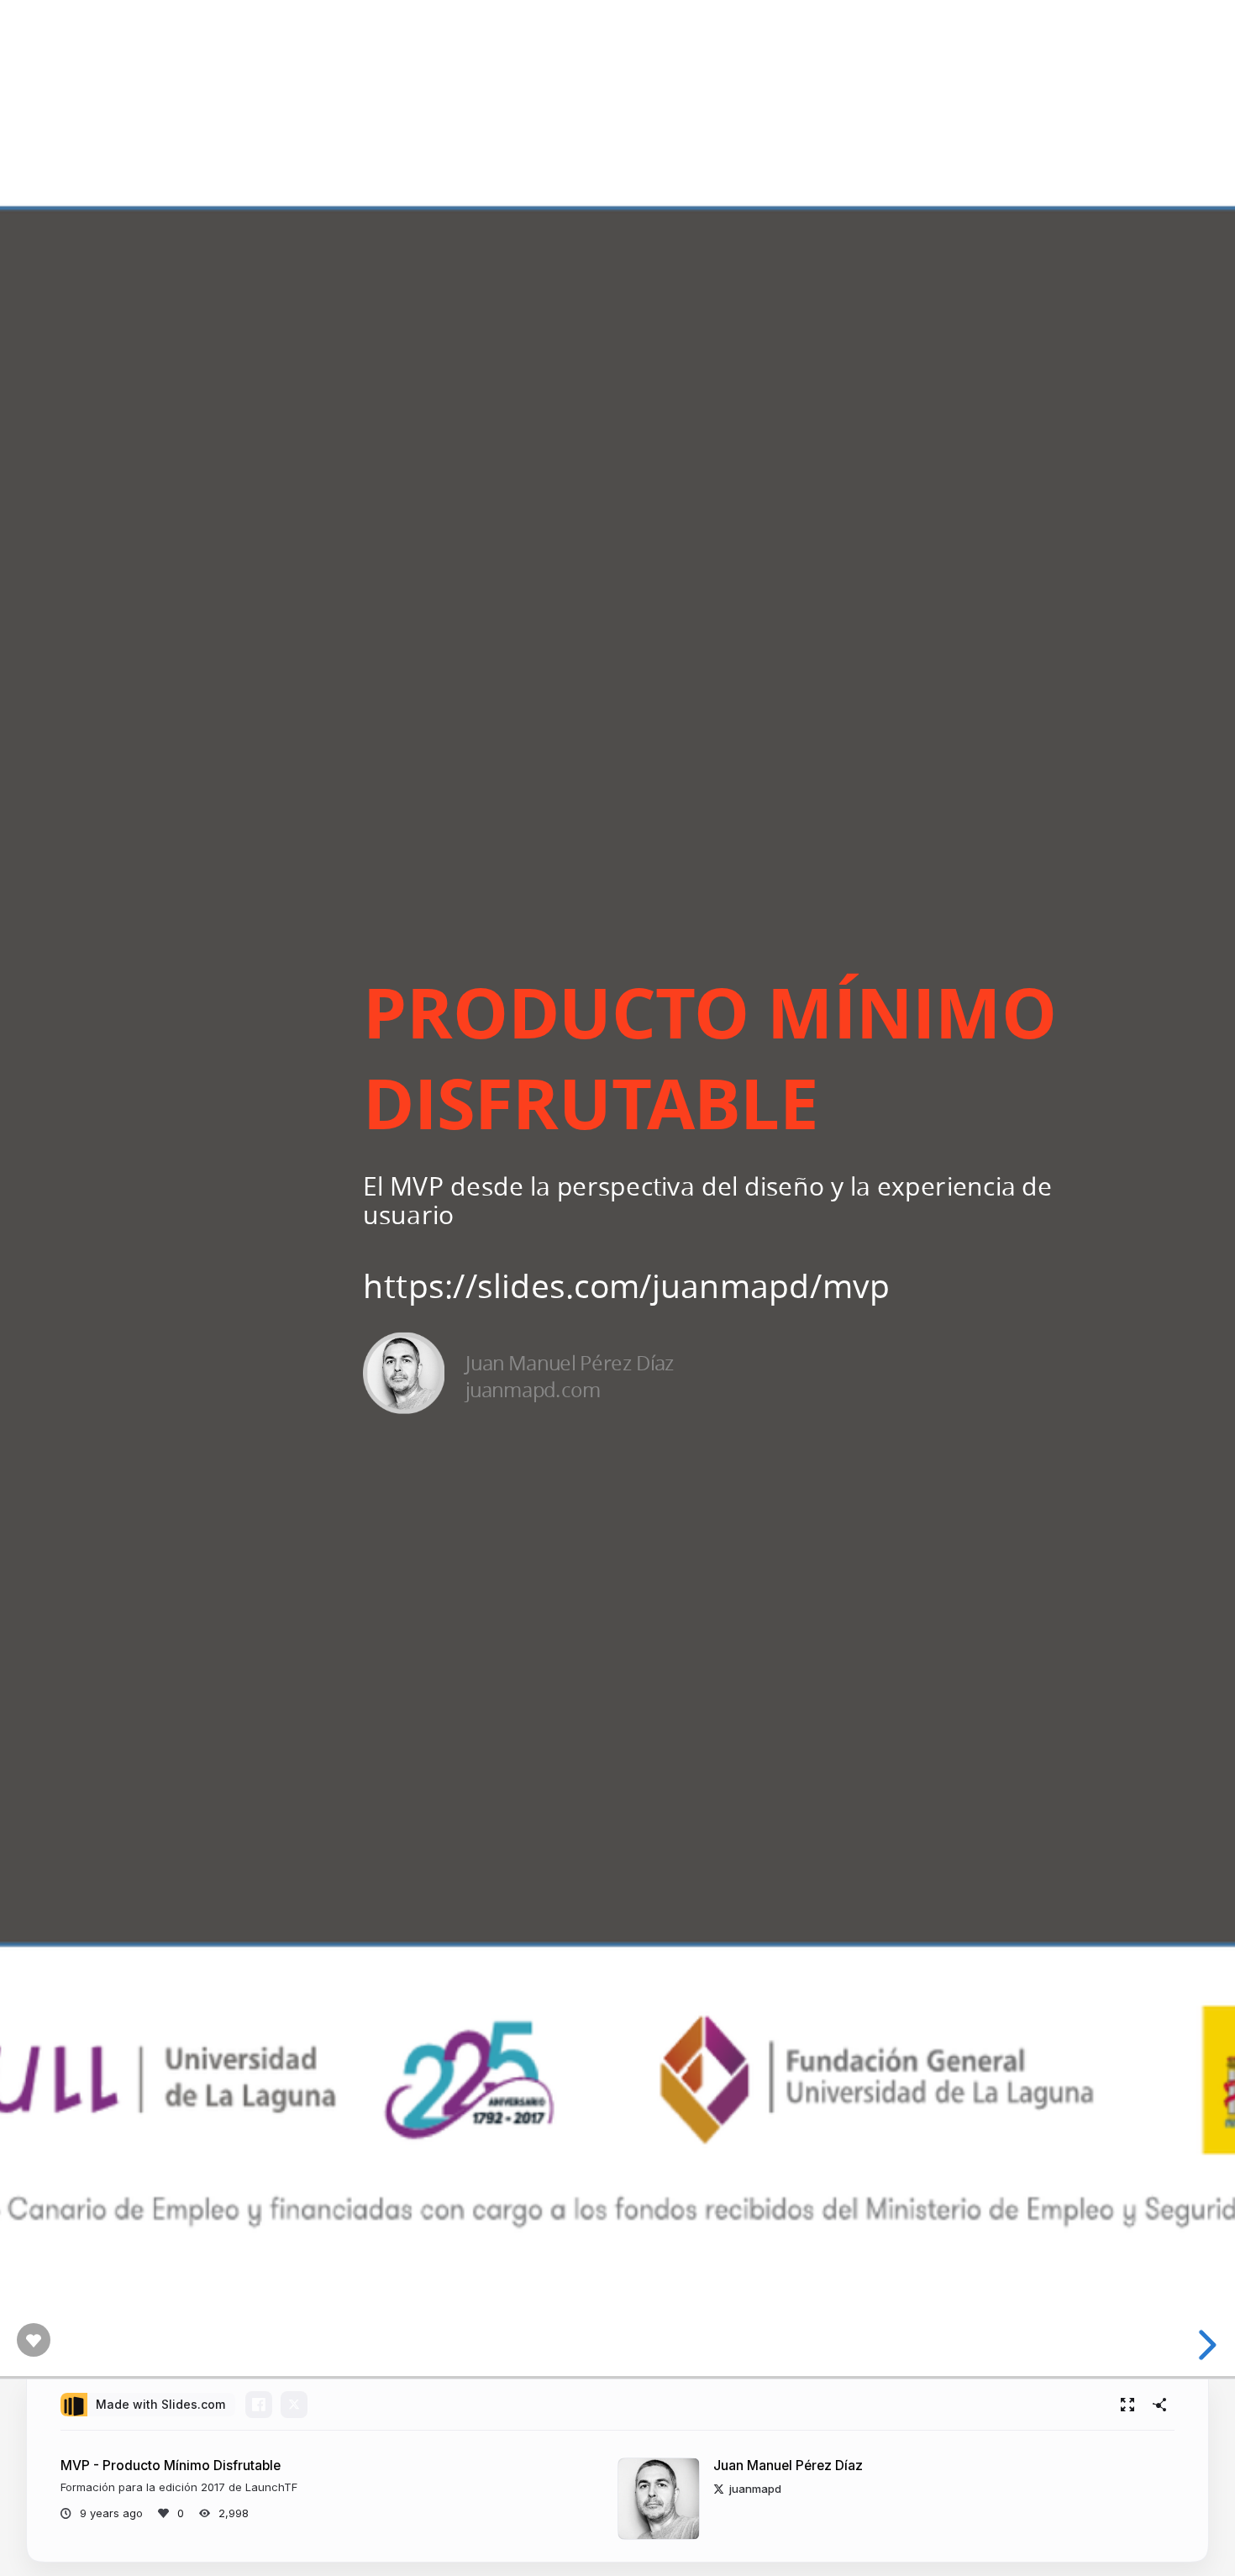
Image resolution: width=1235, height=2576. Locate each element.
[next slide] (1209, 2345)
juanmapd (755, 2489)
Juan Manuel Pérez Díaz (788, 2466)
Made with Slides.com (160, 2404)
